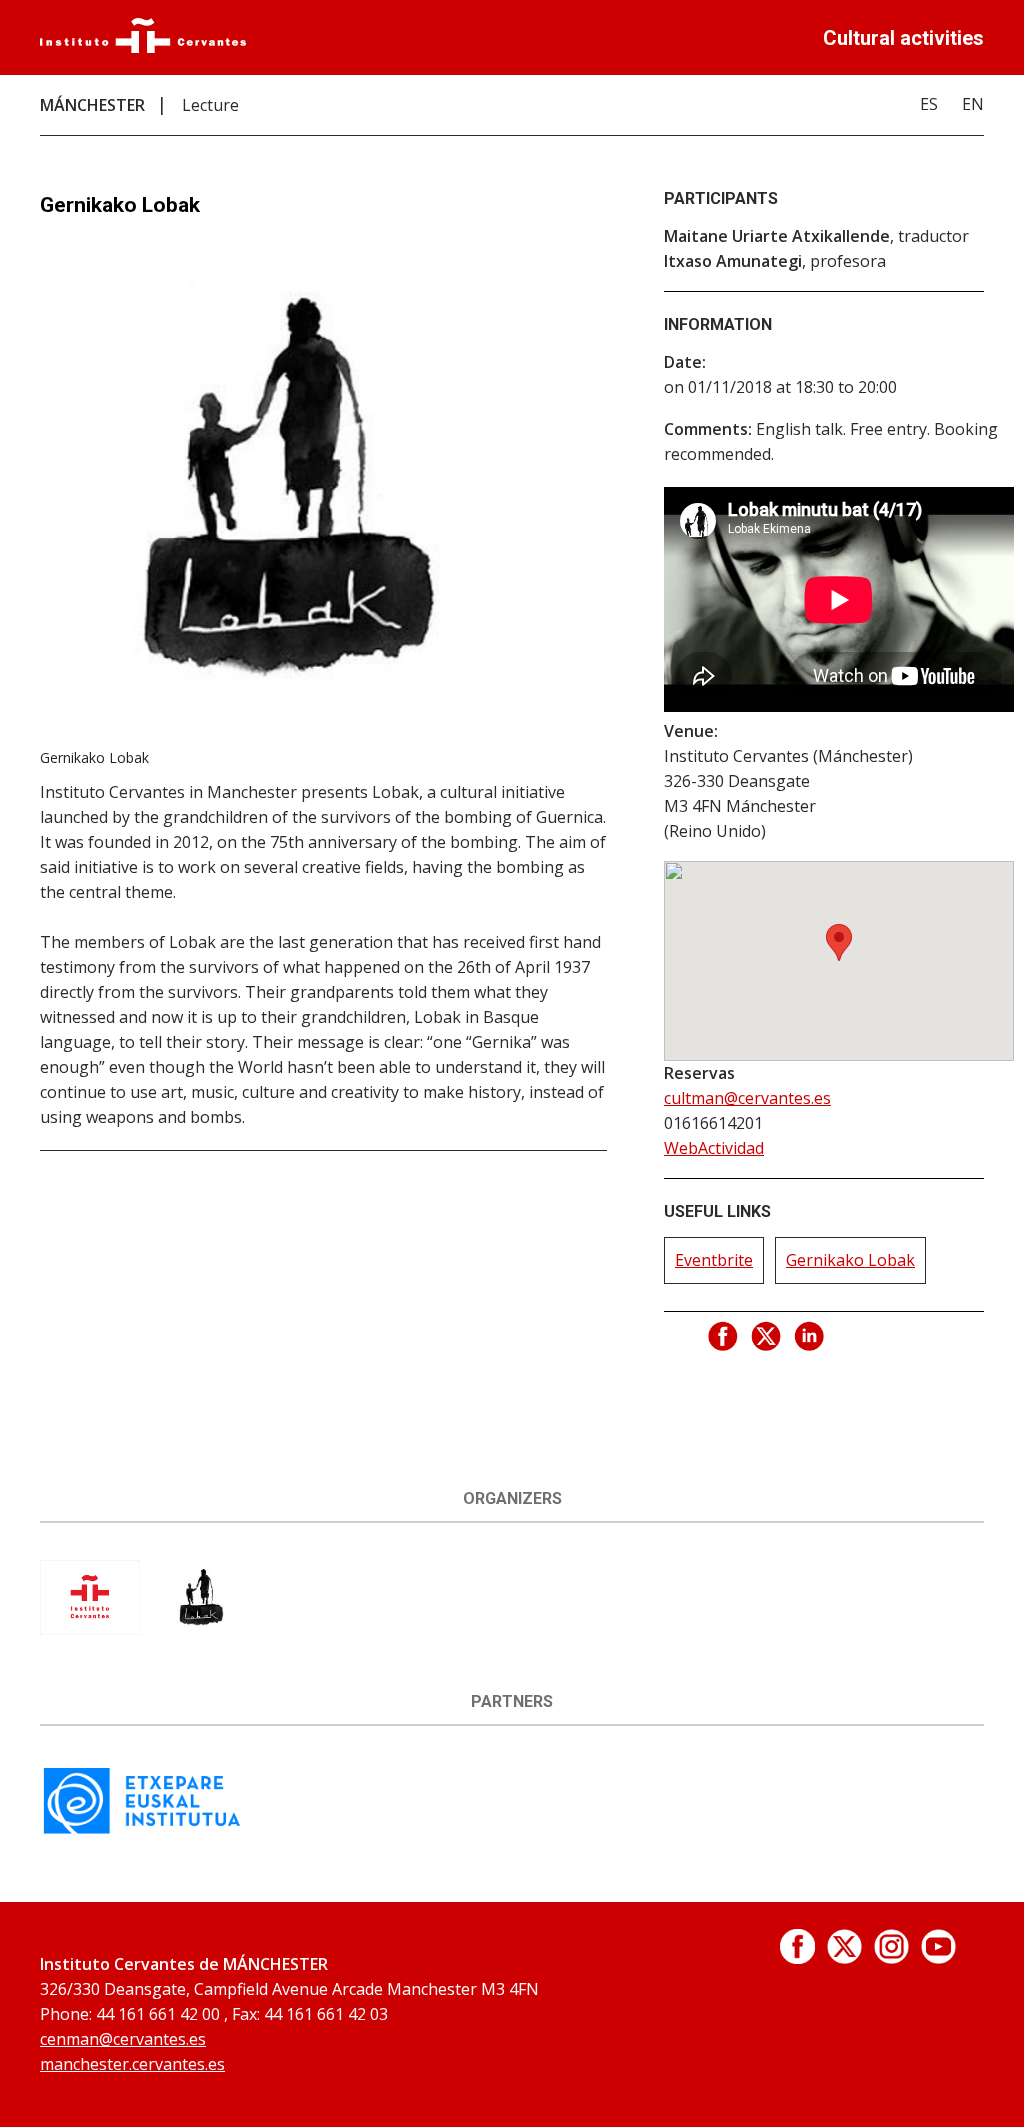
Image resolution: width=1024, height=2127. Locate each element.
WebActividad (714, 1148)
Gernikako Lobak (850, 1260)
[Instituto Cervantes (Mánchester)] (90, 1629)
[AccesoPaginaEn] (797, 1958)
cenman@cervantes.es (123, 2039)
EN (973, 104)
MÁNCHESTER (92, 105)
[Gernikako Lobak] (201, 1629)
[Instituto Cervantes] (143, 47)
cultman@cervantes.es (747, 1098)
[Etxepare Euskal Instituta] (142, 1832)
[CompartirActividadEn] (724, 1337)
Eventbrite (714, 1260)
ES (929, 104)
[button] (839, 942)
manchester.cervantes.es (132, 2064)
